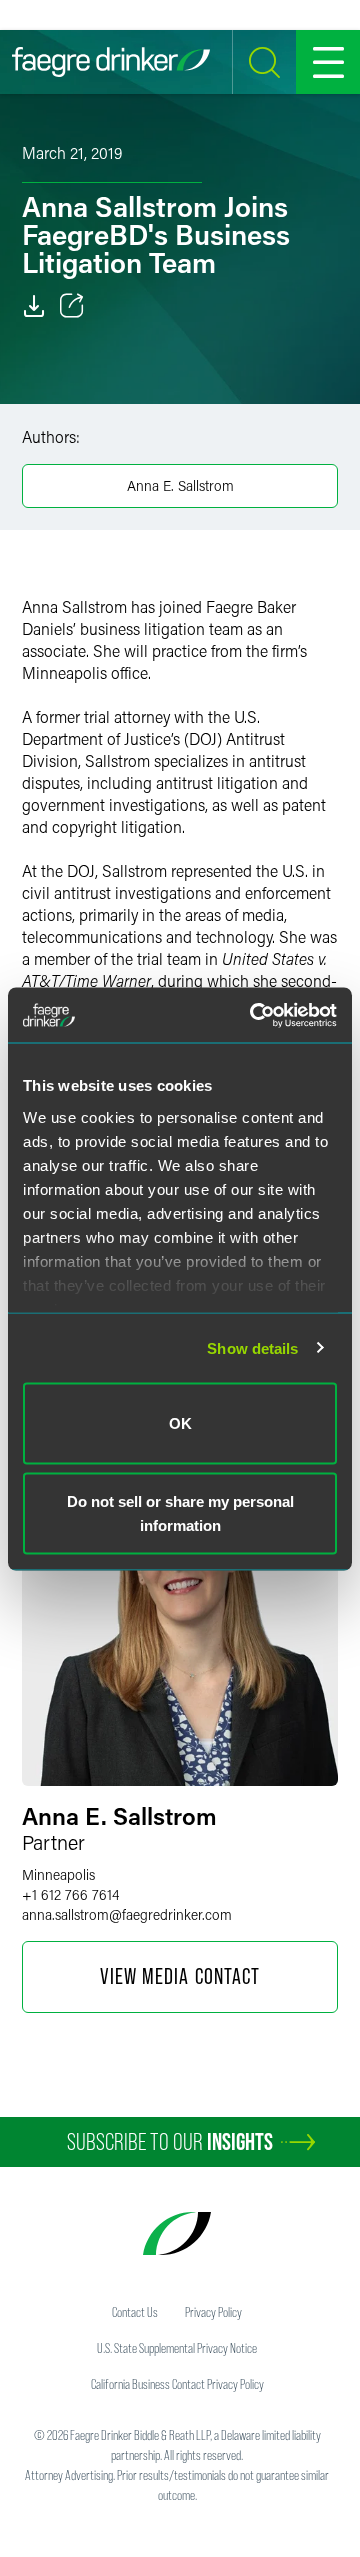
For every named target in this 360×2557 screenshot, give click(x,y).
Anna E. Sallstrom (180, 485)
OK (180, 1423)
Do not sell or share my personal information (180, 1512)
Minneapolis (58, 1874)
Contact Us (135, 2312)
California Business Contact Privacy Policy (177, 2384)
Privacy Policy (213, 2312)
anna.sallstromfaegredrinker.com (127, 1914)
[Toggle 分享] (72, 306)
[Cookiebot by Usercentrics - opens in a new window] (254, 1015)
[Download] (34, 306)
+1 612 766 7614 (70, 1894)
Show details (252, 1347)
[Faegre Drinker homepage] (111, 62)
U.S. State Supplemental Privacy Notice (177, 2348)
